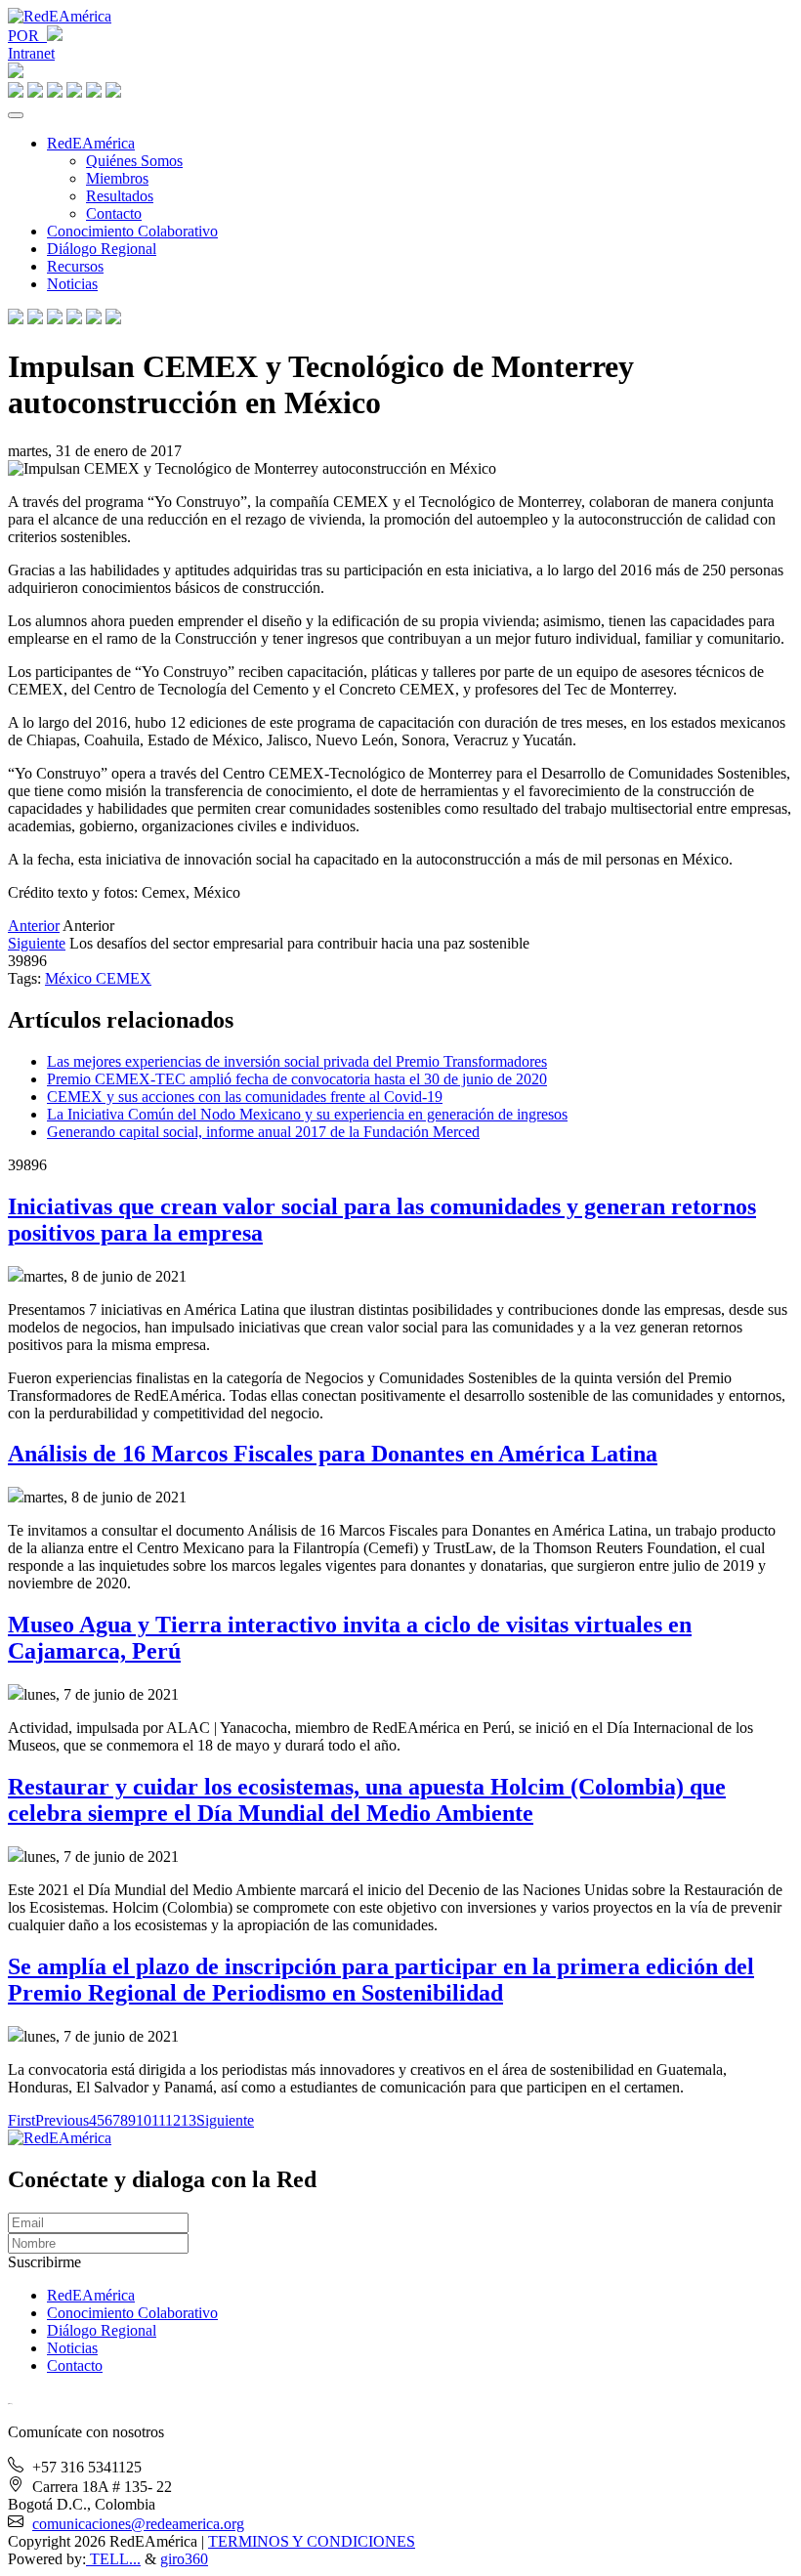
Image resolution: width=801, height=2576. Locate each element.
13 (189, 2120)
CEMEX (124, 978)
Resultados (120, 196)
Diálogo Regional (102, 249)
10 (144, 2120)
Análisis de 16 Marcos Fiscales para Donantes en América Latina (333, 1454)
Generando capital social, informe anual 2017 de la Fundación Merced (263, 1132)
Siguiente (37, 943)
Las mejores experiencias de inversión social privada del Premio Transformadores (297, 1061)
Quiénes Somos (134, 161)
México (70, 978)
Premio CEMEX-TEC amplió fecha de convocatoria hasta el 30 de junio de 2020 (297, 1079)
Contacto (114, 213)
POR (27, 36)
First (21, 2120)
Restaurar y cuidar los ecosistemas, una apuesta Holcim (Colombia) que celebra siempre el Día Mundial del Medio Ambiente (367, 1800)
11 (158, 2120)
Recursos (75, 266)
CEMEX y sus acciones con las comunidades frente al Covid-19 (245, 1097)
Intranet (31, 53)
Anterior (34, 926)
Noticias (72, 284)
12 (173, 2120)
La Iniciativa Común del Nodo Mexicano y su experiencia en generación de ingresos (307, 1114)
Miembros (117, 178)
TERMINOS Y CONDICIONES (312, 2541)
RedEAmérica (91, 143)
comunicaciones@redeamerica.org (138, 2524)
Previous (62, 2120)
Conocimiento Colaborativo (132, 231)
